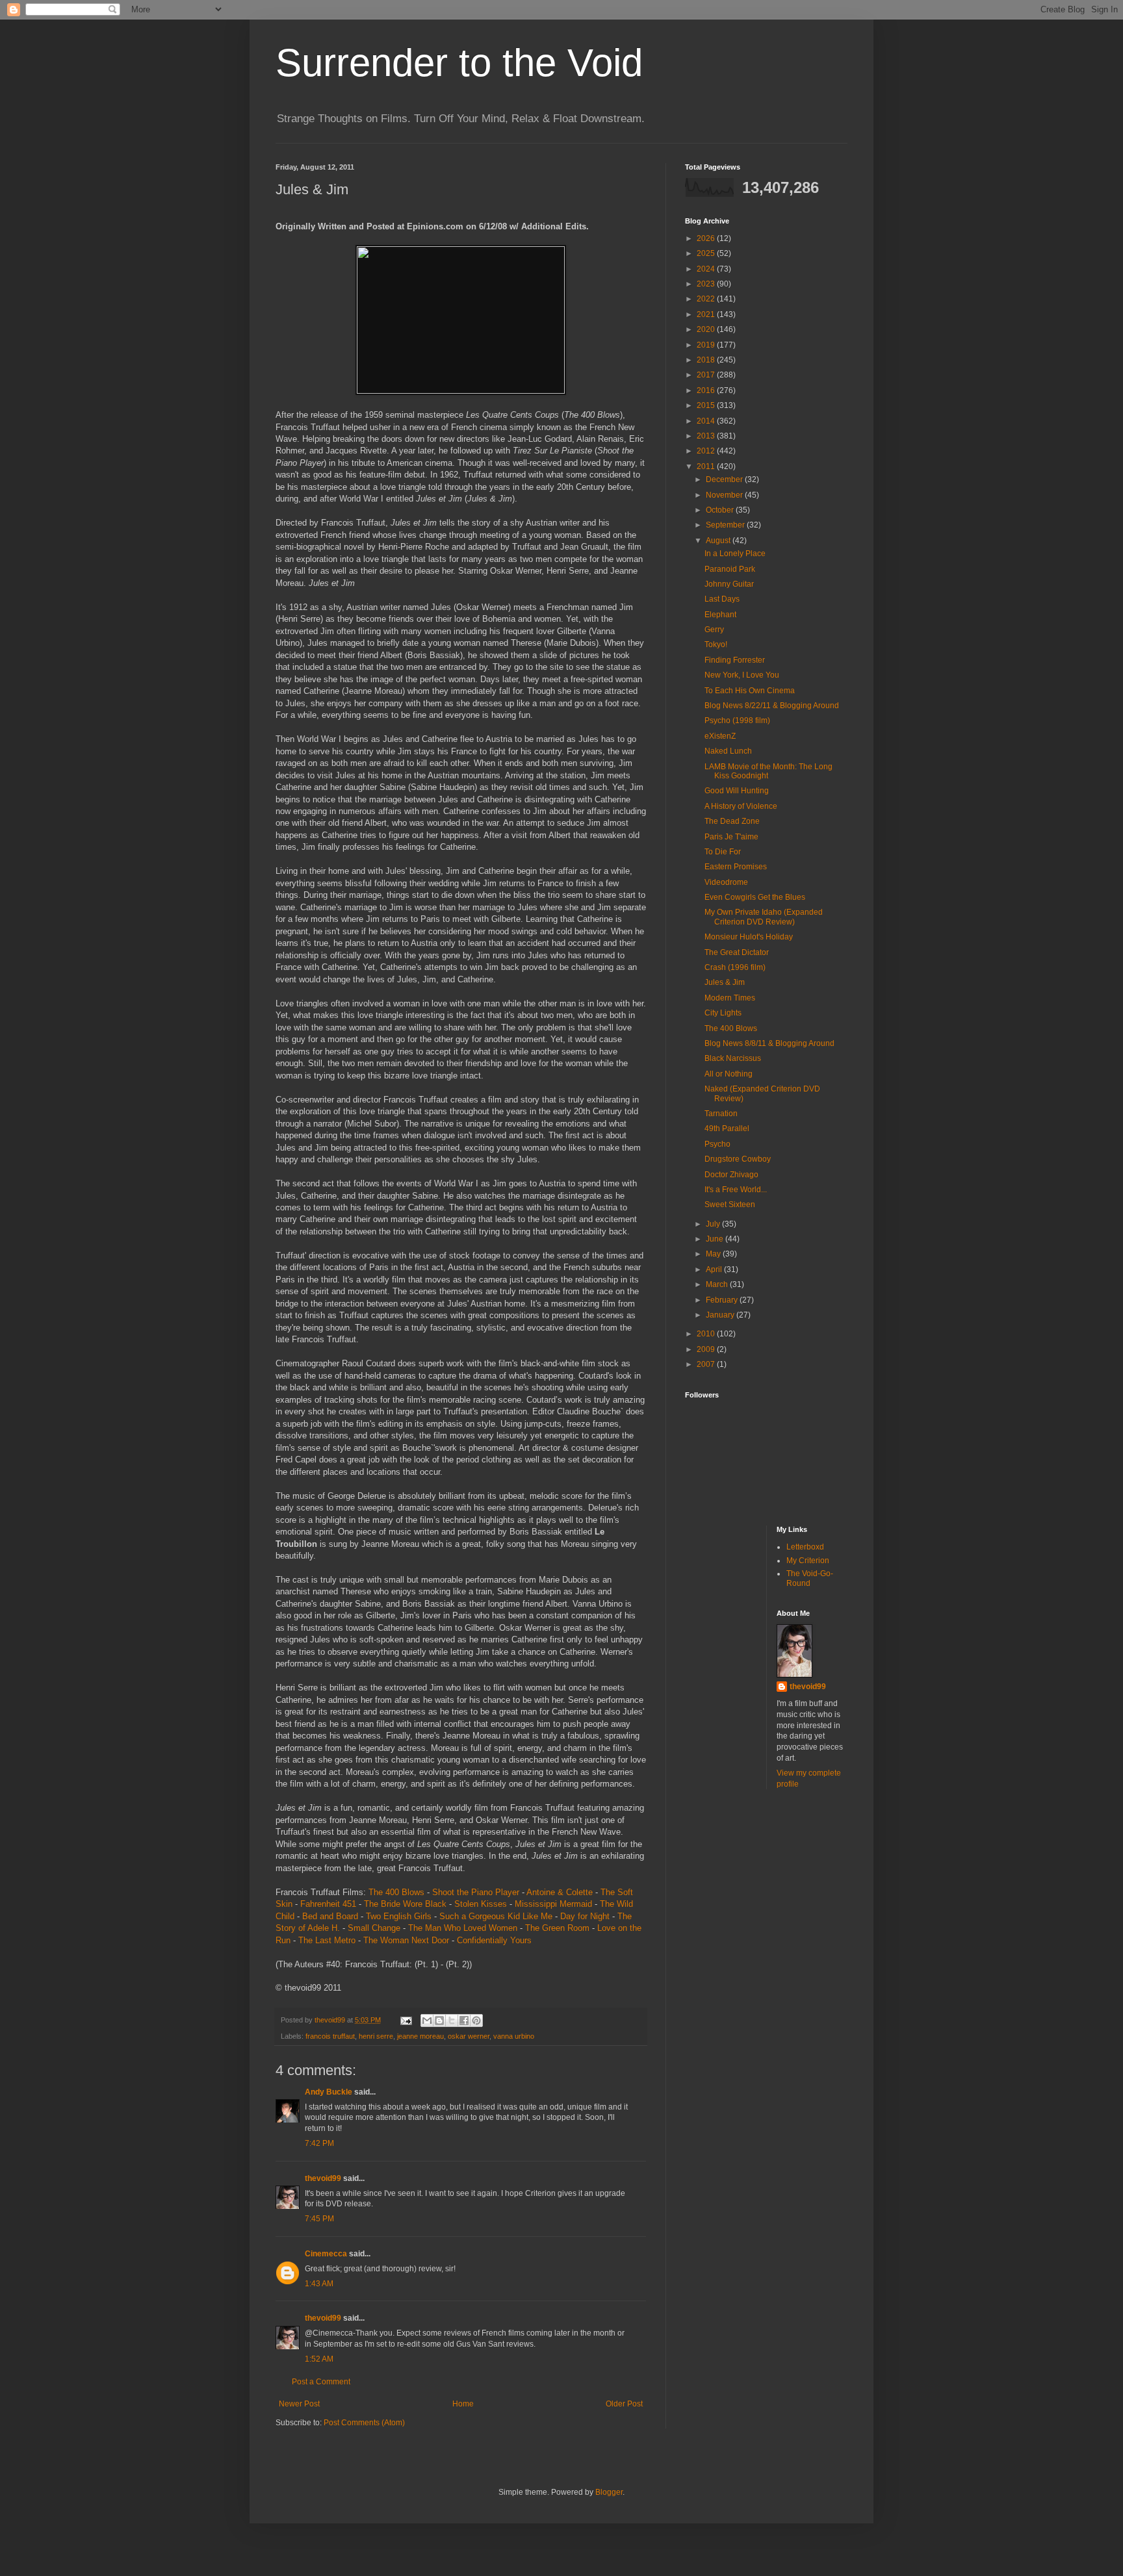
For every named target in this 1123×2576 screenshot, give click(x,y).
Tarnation (721, 1114)
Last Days (722, 599)
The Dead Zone (732, 821)
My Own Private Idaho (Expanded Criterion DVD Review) (764, 917)
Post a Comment (321, 2382)
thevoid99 (323, 2178)
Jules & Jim (725, 982)
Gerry (714, 630)
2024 (707, 269)
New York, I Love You (742, 675)
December (725, 479)
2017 (707, 375)
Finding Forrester (735, 660)
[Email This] (427, 2021)
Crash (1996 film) (735, 967)
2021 (707, 314)
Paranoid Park (730, 569)
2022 (707, 299)
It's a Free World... (736, 1190)
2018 (707, 360)
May (714, 1254)
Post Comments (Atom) (364, 2423)
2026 (707, 238)
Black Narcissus (733, 1058)
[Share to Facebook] (464, 2021)
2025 (707, 253)
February (723, 1300)
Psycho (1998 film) (737, 721)
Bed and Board (330, 1916)
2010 (707, 1334)
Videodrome (726, 882)
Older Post (624, 2404)
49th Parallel (727, 1129)
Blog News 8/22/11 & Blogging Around (772, 706)
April (715, 1269)
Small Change (374, 1928)
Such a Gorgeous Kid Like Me (496, 1916)
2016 (707, 390)
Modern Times (730, 998)
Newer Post (299, 2404)
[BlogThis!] (439, 2021)
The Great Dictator (737, 952)
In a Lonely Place (735, 554)
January (721, 1315)
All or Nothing (729, 1074)
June (716, 1239)
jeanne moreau (420, 2036)
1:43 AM (319, 2284)
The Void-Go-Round (810, 1578)
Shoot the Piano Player (476, 1892)
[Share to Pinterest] (476, 2021)
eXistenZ (720, 736)
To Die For (723, 852)
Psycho (717, 1144)
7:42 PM (319, 2143)
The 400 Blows (396, 1892)
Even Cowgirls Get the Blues (755, 897)
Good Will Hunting (737, 791)
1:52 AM (319, 2359)
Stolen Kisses (481, 1904)
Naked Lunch (728, 751)
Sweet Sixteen (730, 1205)
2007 (707, 1364)
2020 (707, 329)
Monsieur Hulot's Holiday (749, 937)
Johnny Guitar (729, 584)
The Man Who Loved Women (463, 1928)
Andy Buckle (329, 2092)
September (726, 525)
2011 (707, 466)
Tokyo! (716, 644)
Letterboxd (805, 1547)
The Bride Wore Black (405, 1904)
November (725, 495)
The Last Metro (327, 1940)
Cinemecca (326, 2254)
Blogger (609, 2492)
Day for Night (585, 1916)
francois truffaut (330, 2036)
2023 (707, 284)
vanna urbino (514, 2036)
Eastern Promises (736, 867)
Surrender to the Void (459, 63)
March (718, 1284)
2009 (707, 1349)
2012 (707, 451)
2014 (707, 421)
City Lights (723, 1013)
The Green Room (557, 1928)
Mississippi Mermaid (553, 1904)
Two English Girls (399, 1916)
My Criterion (808, 1561)
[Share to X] (452, 2021)
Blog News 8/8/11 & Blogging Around (769, 1043)
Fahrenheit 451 (328, 1904)
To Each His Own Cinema (750, 691)
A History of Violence (741, 806)
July (714, 1224)
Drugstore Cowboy (738, 1159)
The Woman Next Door (406, 1940)
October (721, 510)
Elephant (720, 615)
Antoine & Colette (560, 1892)
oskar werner (469, 2036)
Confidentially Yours (494, 1940)
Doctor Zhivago (731, 1175)
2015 (707, 405)
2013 (707, 436)
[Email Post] (406, 2020)
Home (463, 2404)
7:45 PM (319, 2219)
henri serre (376, 2036)
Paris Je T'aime (731, 837)
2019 (707, 345)
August (719, 541)
